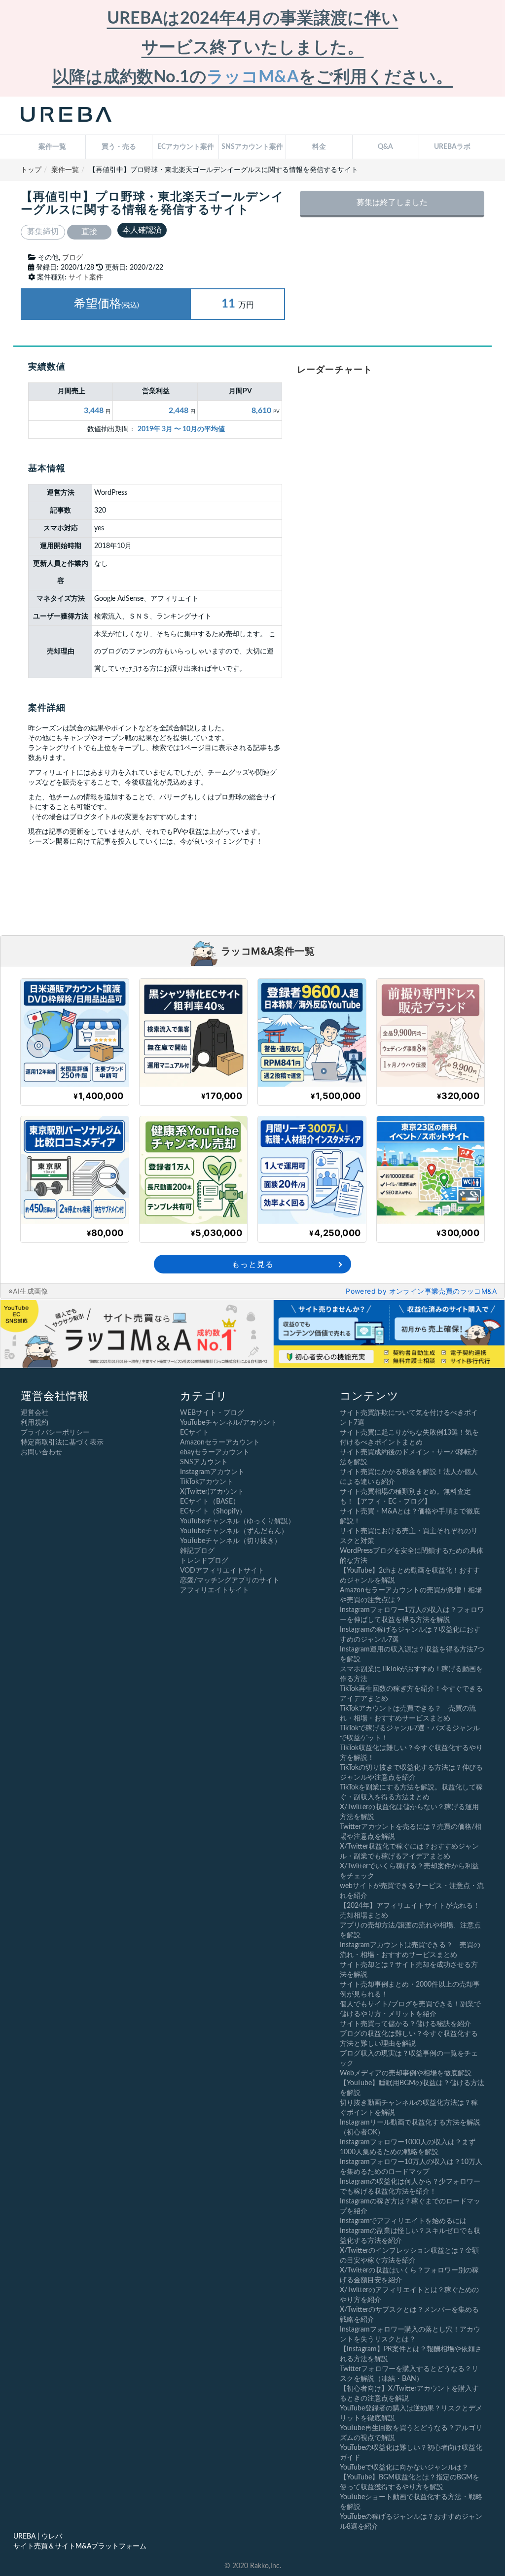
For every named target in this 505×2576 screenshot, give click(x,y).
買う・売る (119, 147)
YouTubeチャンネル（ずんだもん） (234, 1531)
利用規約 (35, 1423)
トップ (31, 170)
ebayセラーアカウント (215, 1452)
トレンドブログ (204, 1561)
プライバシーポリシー (55, 1433)
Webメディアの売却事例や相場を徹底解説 (406, 2073)
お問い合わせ (41, 1452)
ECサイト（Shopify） (213, 1511)
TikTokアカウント (207, 1482)
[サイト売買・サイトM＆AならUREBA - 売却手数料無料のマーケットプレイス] (66, 116)
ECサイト (195, 1433)
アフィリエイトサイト (215, 1590)
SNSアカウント (204, 1462)
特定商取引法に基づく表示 (62, 1443)
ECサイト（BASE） (210, 1502)
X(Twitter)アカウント (212, 1492)
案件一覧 (52, 147)
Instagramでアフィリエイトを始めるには (403, 2221)
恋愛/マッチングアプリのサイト (230, 1580)
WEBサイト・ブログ (212, 1413)
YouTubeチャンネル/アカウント (229, 1423)
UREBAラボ (452, 147)
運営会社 (35, 1413)
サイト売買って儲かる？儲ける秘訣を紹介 (405, 2024)
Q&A (385, 147)
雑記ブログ (197, 1551)
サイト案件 (86, 277)
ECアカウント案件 (186, 147)
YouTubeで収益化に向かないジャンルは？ (404, 2468)
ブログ (72, 258)
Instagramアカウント (212, 1472)
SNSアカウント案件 (252, 147)
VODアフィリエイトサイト (222, 1571)
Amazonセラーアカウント (220, 1443)
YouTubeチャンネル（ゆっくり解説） (237, 1521)
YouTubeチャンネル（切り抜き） (231, 1541)
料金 (319, 147)
